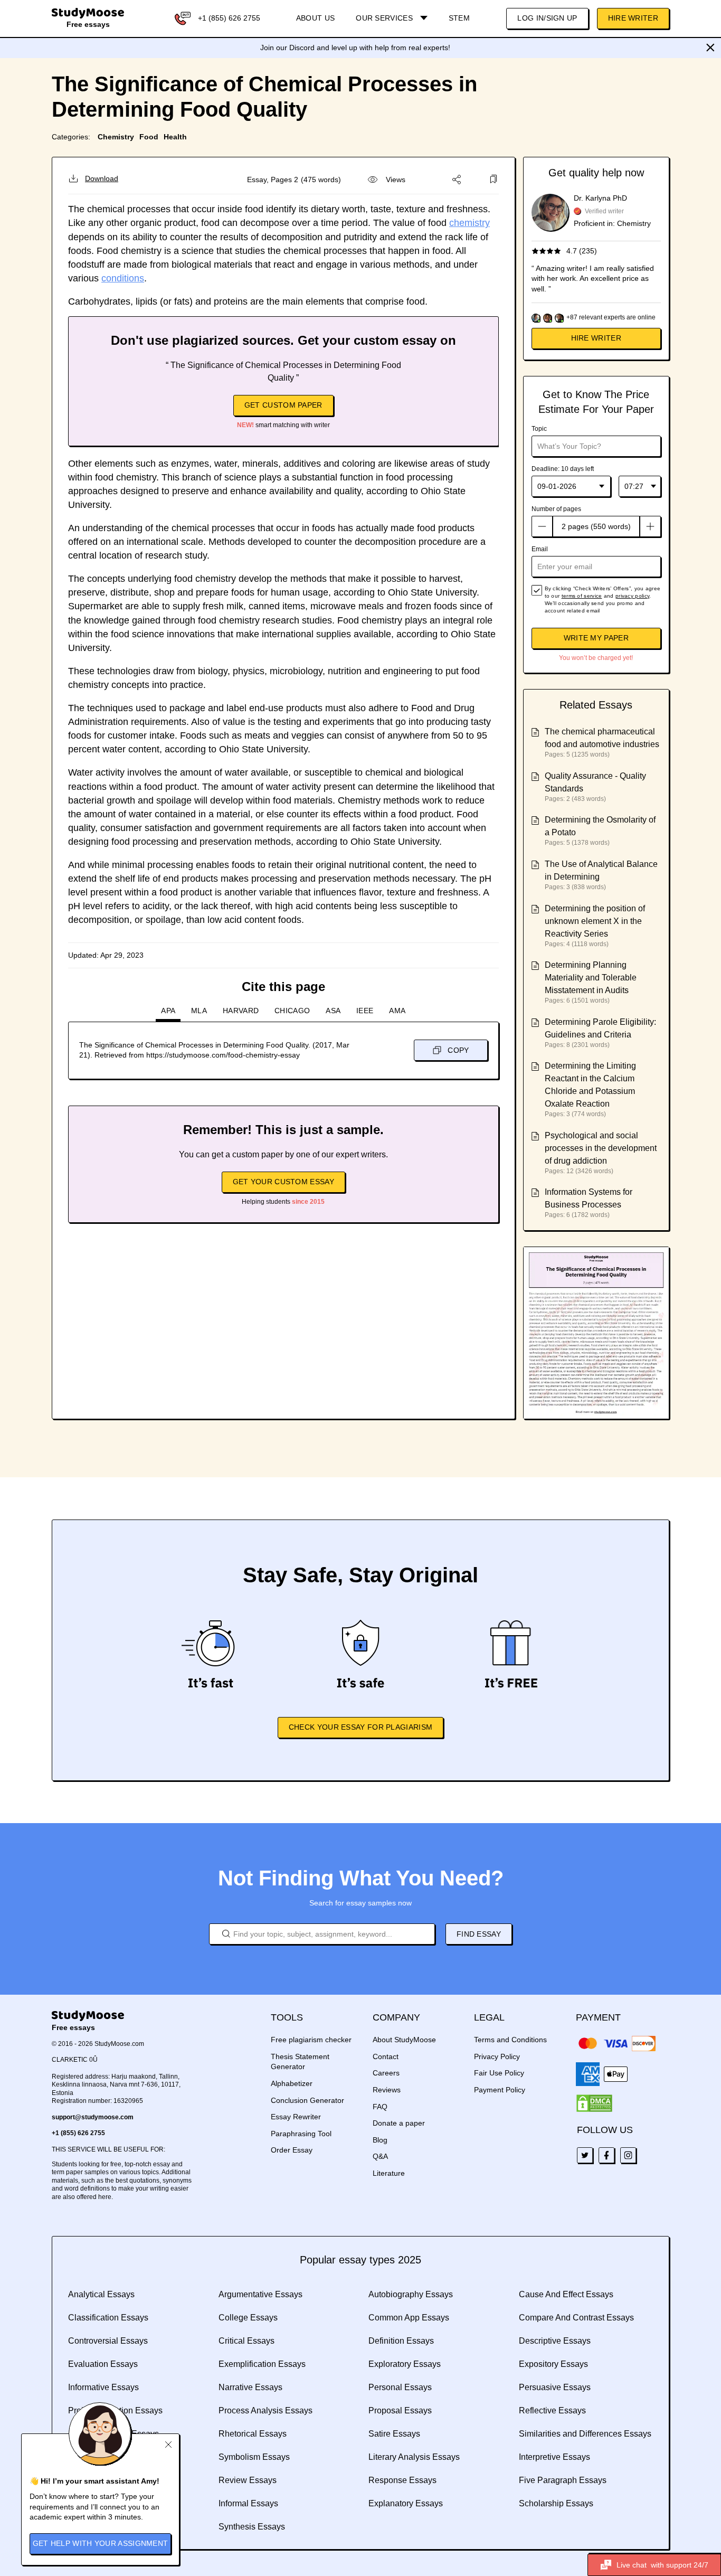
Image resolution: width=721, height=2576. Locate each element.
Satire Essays (394, 2434)
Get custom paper (283, 405)
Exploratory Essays (405, 2364)
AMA (397, 1011)
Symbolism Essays (254, 2457)
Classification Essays (108, 2318)
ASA (333, 1011)
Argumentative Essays (260, 2294)
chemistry (469, 223)
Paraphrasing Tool (301, 2134)
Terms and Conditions (510, 2040)
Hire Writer (633, 18)
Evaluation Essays (103, 2364)
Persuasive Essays (555, 2387)
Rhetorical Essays (253, 2434)
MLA (199, 1011)
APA (168, 1011)
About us (315, 18)
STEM (459, 18)
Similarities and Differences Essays (585, 2434)
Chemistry (116, 137)
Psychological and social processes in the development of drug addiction (601, 1148)
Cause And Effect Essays (566, 2294)
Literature (389, 2173)
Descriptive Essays (555, 2341)
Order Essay (292, 2150)
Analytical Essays (101, 2294)
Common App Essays (409, 2318)
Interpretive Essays (554, 2457)
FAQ (380, 2107)
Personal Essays (400, 2387)
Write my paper (596, 638)
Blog (380, 2140)
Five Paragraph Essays (563, 2480)
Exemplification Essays (262, 2364)
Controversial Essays (108, 2341)
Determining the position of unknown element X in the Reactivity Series (595, 921)
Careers (386, 2073)
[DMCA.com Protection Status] (594, 2103)
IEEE (365, 1011)
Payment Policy (500, 2090)
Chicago (292, 1011)
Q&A (380, 2156)
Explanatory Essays (406, 2503)
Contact (386, 2056)
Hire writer (596, 338)
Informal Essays (248, 2503)
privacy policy (632, 596)
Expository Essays (553, 2364)
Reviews (387, 2090)
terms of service (582, 596)
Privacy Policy (497, 2056)
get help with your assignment (101, 2543)
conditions (123, 278)
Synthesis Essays (252, 2527)
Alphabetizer (292, 2083)
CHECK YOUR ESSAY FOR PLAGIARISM (360, 1727)
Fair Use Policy (499, 2073)
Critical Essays (246, 2341)
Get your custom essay (283, 1182)
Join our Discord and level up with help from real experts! (355, 48)
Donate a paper (399, 2123)
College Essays (248, 2318)
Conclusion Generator (307, 2100)
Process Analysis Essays (265, 2410)
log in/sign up (547, 18)
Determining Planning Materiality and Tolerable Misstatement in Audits (591, 978)
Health (175, 137)
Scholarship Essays (556, 2503)
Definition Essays (401, 2341)
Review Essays (248, 2480)
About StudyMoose (404, 2040)
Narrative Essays (250, 2387)
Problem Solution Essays (115, 2410)
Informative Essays (103, 2387)
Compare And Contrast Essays (576, 2318)
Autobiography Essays (411, 2294)
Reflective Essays (552, 2410)
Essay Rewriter (296, 2117)
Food (149, 137)
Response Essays (402, 2480)
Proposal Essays (400, 2410)
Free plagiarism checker (311, 2040)
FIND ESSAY (479, 1934)
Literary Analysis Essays (414, 2457)
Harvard (241, 1011)
